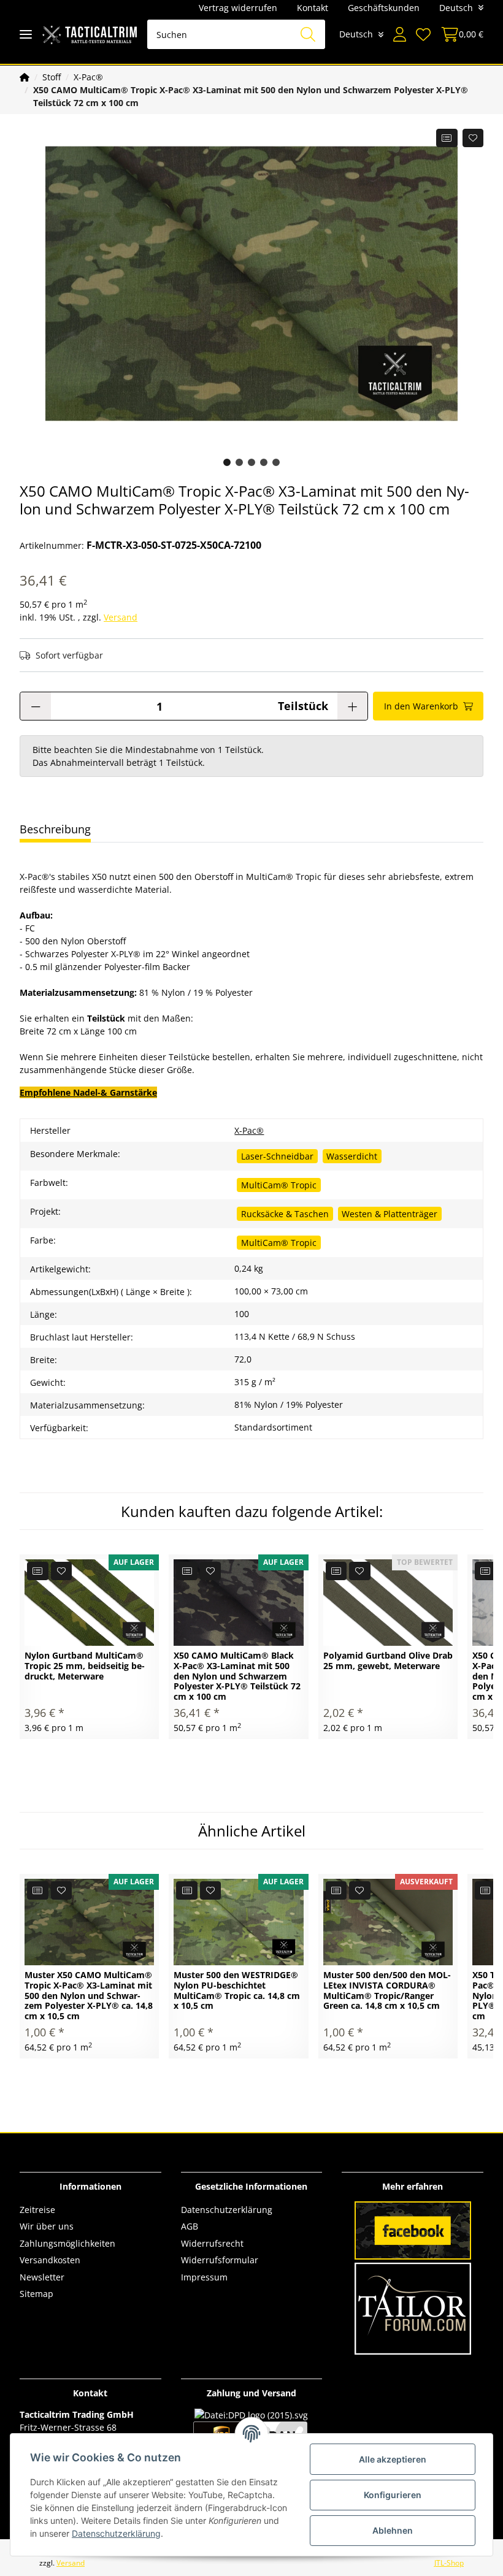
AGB (190, 2226)
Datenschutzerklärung (227, 2210)
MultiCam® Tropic (279, 1185)
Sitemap (36, 2294)
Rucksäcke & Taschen (285, 1214)
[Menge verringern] (36, 706)
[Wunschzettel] (423, 34)
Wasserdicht (352, 1156)
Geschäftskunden (384, 8)
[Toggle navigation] (26, 35)
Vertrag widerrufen (238, 8)
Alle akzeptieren (393, 2459)
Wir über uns (47, 2226)
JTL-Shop (449, 2563)
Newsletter (42, 2277)
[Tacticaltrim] (90, 35)
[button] (400, 34)
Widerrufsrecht (212, 2243)
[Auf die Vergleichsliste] (447, 138)
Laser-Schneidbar (277, 1156)
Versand (121, 617)
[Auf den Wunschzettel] (473, 138)
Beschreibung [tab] (55, 829)
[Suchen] (308, 34)
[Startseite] (25, 77)
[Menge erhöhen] (352, 706)
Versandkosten (50, 2260)
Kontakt (313, 8)
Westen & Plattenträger (390, 1214)
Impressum (204, 2277)
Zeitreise (37, 2210)
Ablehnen (393, 2530)
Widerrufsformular (220, 2260)
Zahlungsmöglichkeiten (67, 2243)
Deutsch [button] (456, 8)
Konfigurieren (393, 2495)
